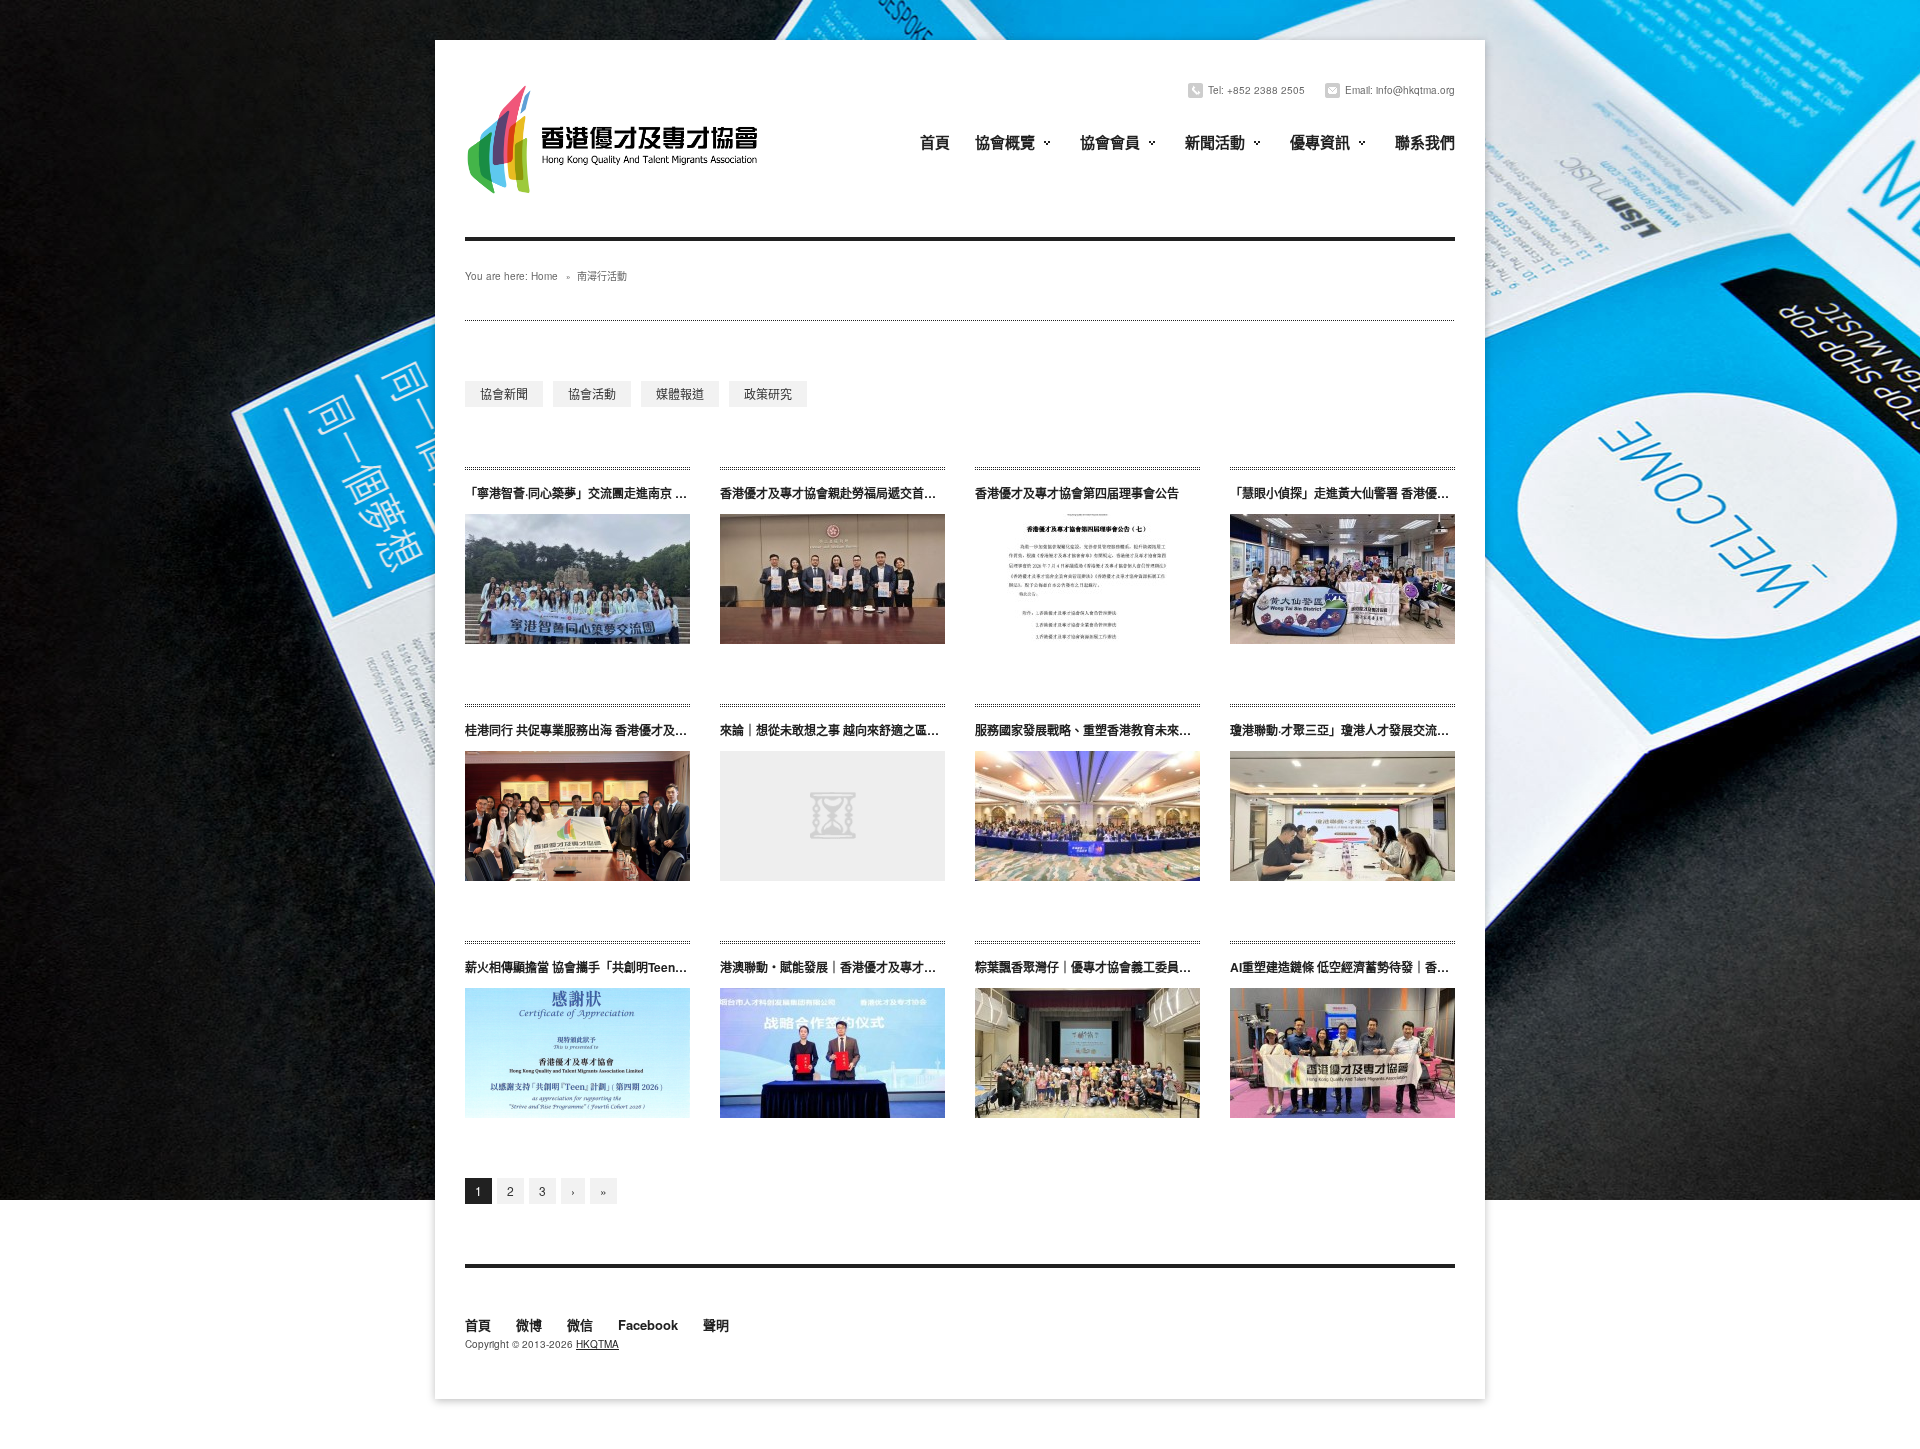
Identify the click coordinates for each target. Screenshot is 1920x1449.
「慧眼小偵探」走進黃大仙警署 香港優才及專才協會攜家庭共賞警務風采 (1423, 493)
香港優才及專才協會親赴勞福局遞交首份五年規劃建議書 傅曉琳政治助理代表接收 (942, 493)
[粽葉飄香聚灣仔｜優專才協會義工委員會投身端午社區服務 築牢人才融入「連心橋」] (1087, 1053)
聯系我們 (1425, 142)
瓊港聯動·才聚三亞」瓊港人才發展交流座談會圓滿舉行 (1375, 730)
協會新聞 (504, 393)
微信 (580, 1326)
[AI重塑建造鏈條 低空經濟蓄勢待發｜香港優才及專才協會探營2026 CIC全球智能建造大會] (1342, 1053)
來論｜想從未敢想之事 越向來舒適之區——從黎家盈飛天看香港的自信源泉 (919, 730)
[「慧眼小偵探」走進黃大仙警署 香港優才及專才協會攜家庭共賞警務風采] (1342, 579)
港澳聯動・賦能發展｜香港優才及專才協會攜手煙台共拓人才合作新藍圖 (912, 967)
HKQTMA (597, 1344)
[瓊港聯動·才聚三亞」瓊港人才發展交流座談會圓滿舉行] (1342, 816)
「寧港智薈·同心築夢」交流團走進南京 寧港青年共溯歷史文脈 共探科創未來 (667, 493)
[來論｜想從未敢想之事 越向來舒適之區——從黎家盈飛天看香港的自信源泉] (832, 816)
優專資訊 (1320, 142)
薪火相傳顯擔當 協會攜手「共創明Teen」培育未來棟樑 (612, 967)
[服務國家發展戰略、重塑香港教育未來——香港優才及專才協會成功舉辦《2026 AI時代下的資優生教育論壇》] (1087, 816)
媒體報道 (680, 393)
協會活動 (592, 393)
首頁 (935, 142)
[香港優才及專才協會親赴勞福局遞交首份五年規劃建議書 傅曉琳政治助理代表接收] (832, 579)
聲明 (716, 1326)
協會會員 (1110, 142)
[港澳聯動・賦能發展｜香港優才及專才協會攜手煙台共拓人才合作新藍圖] (832, 1053)
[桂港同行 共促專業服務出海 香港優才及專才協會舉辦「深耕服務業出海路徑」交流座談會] (577, 816)
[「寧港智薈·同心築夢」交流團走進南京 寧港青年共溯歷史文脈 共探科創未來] (577, 579)
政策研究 (768, 393)
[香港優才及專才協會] (615, 87)
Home (544, 276)
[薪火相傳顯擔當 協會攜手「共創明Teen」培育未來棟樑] (577, 1053)
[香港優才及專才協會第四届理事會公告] (1087, 579)
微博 (529, 1326)
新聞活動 (1215, 142)
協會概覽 (1005, 142)
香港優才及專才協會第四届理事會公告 (1077, 493)
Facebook (648, 1326)
